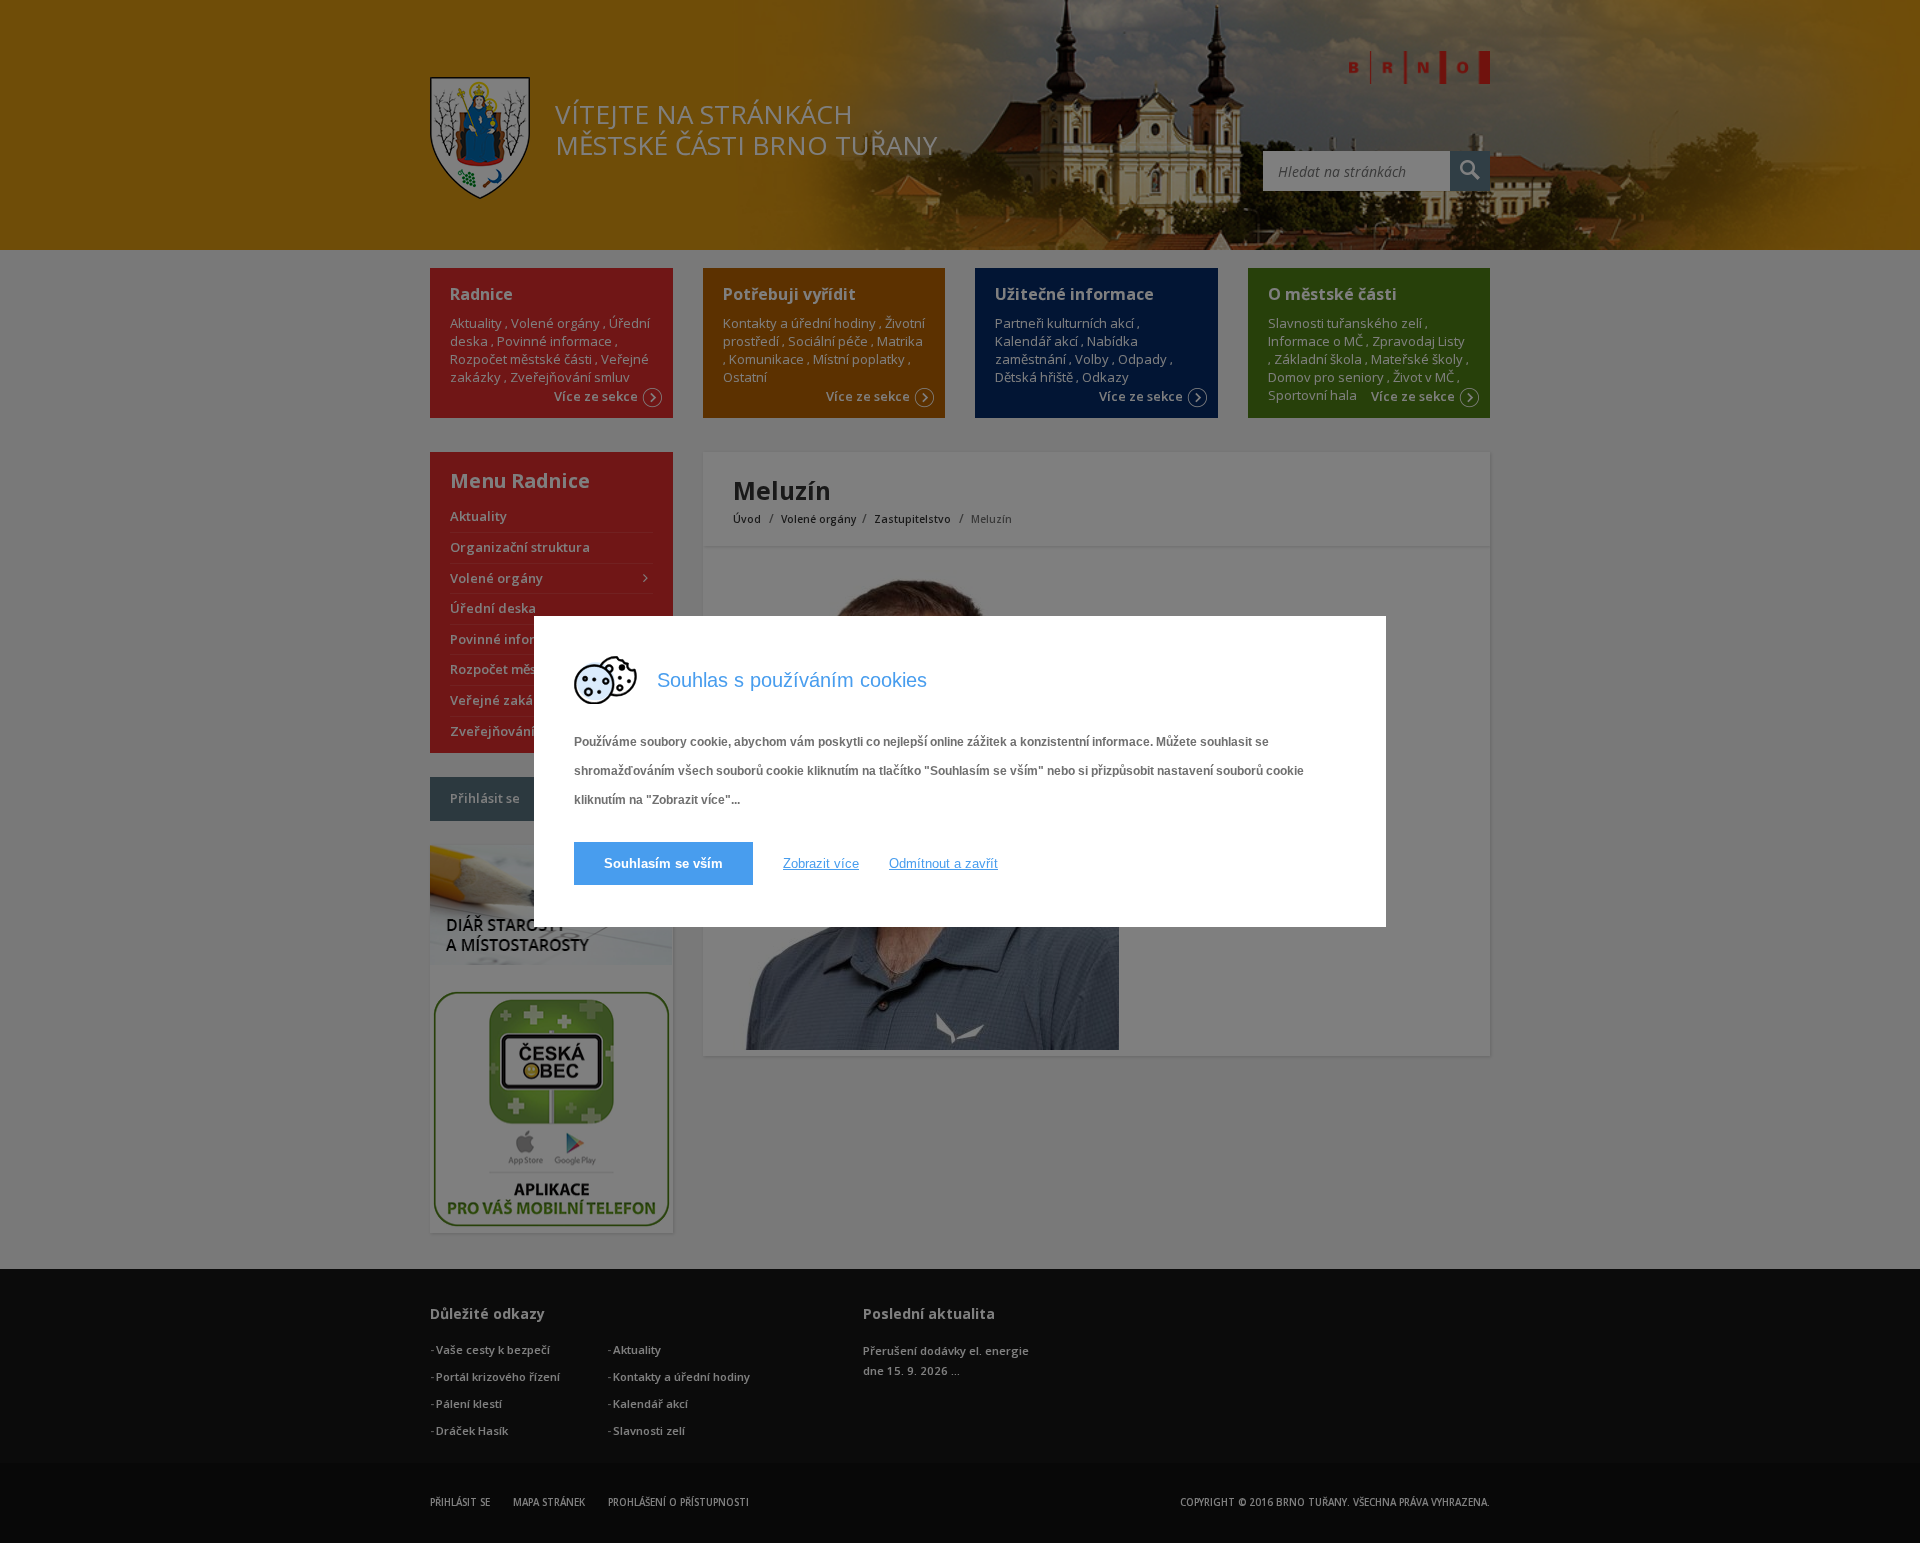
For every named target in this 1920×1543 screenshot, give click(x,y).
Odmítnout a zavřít (943, 863)
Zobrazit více (821, 863)
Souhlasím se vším (663, 863)
